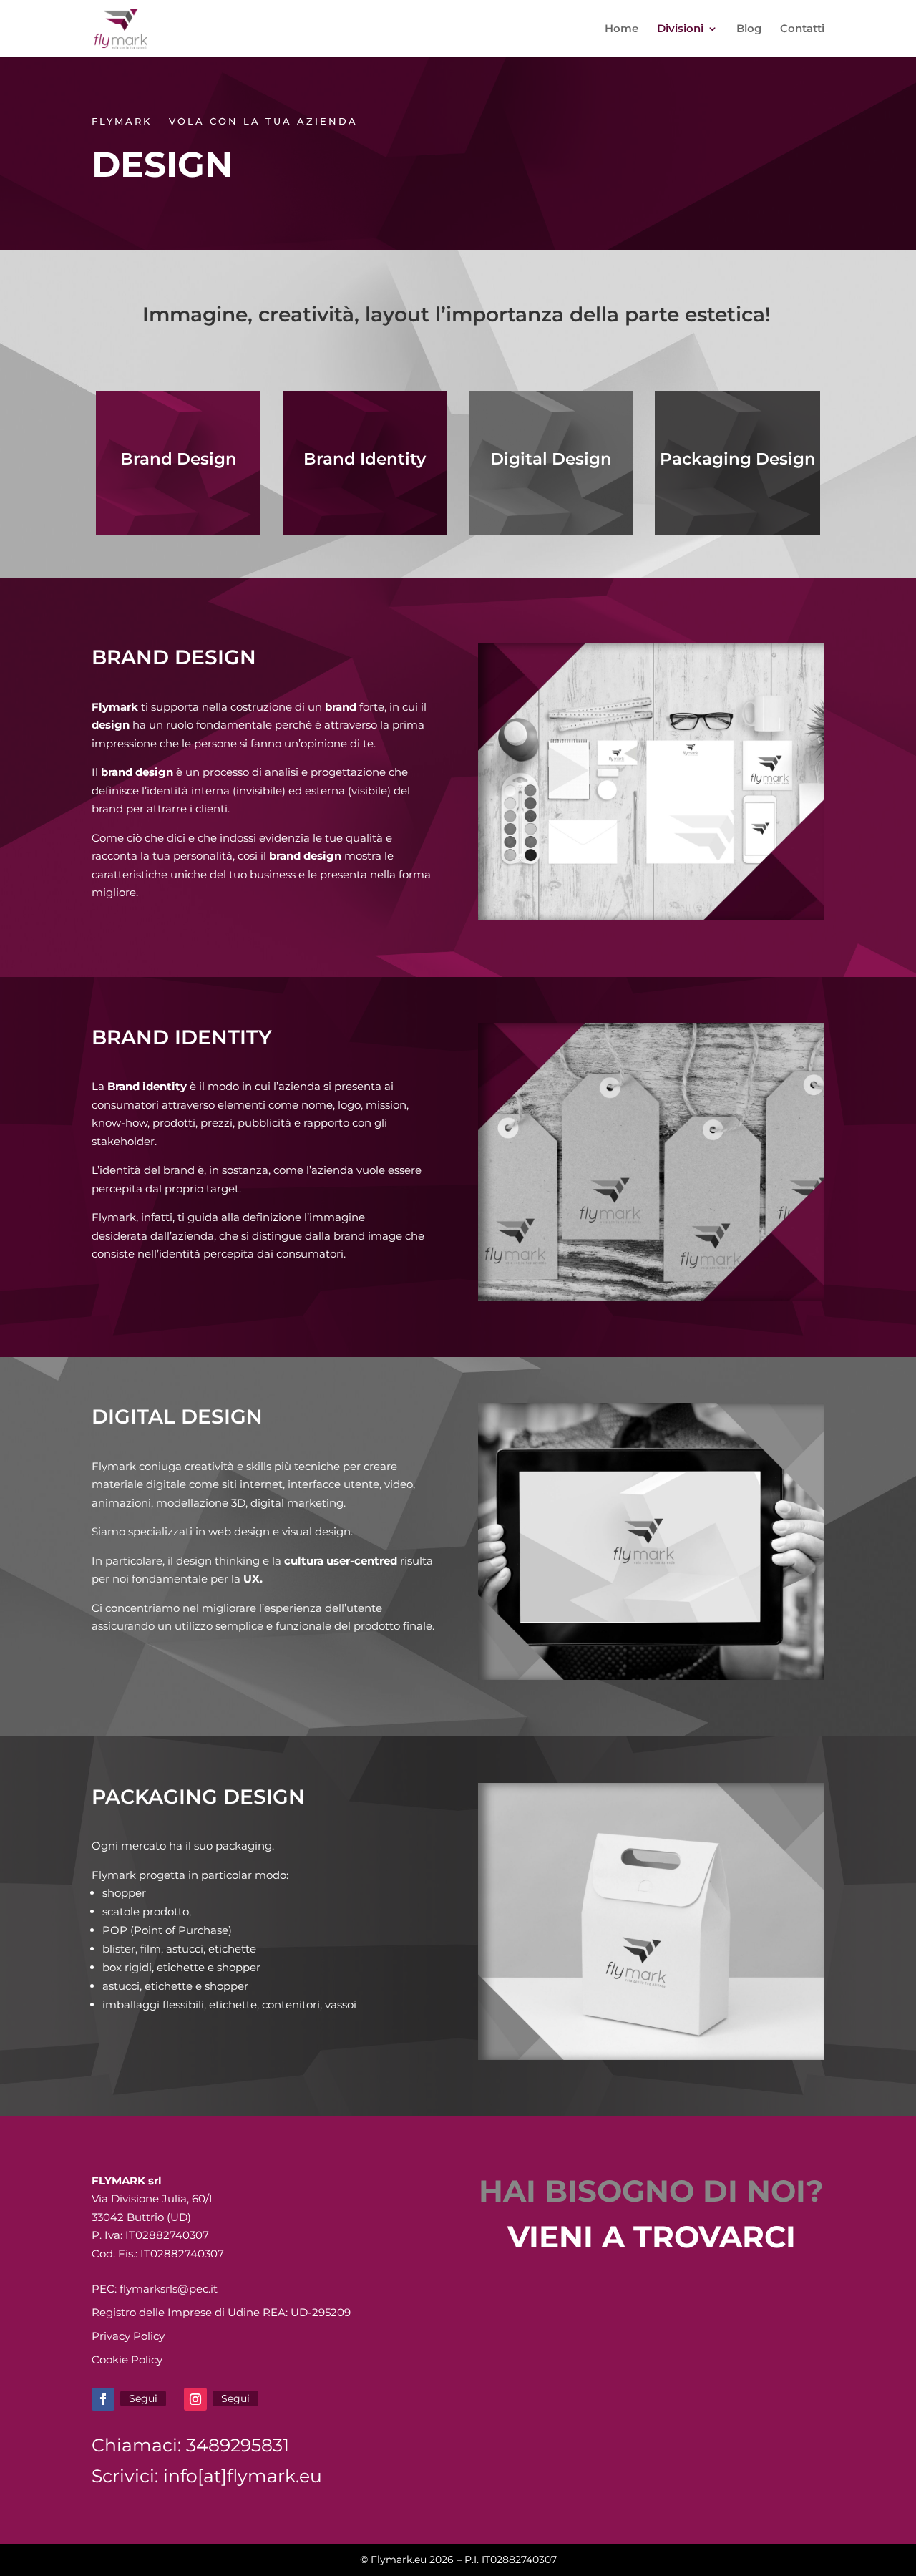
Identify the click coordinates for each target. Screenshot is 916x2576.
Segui (143, 2398)
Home (622, 29)
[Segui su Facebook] (103, 2399)
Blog (749, 29)
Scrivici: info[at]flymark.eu (207, 2476)
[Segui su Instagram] (195, 2399)
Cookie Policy (127, 2359)
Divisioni (680, 29)
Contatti (802, 29)
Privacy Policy (128, 2336)
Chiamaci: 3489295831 (190, 2445)
